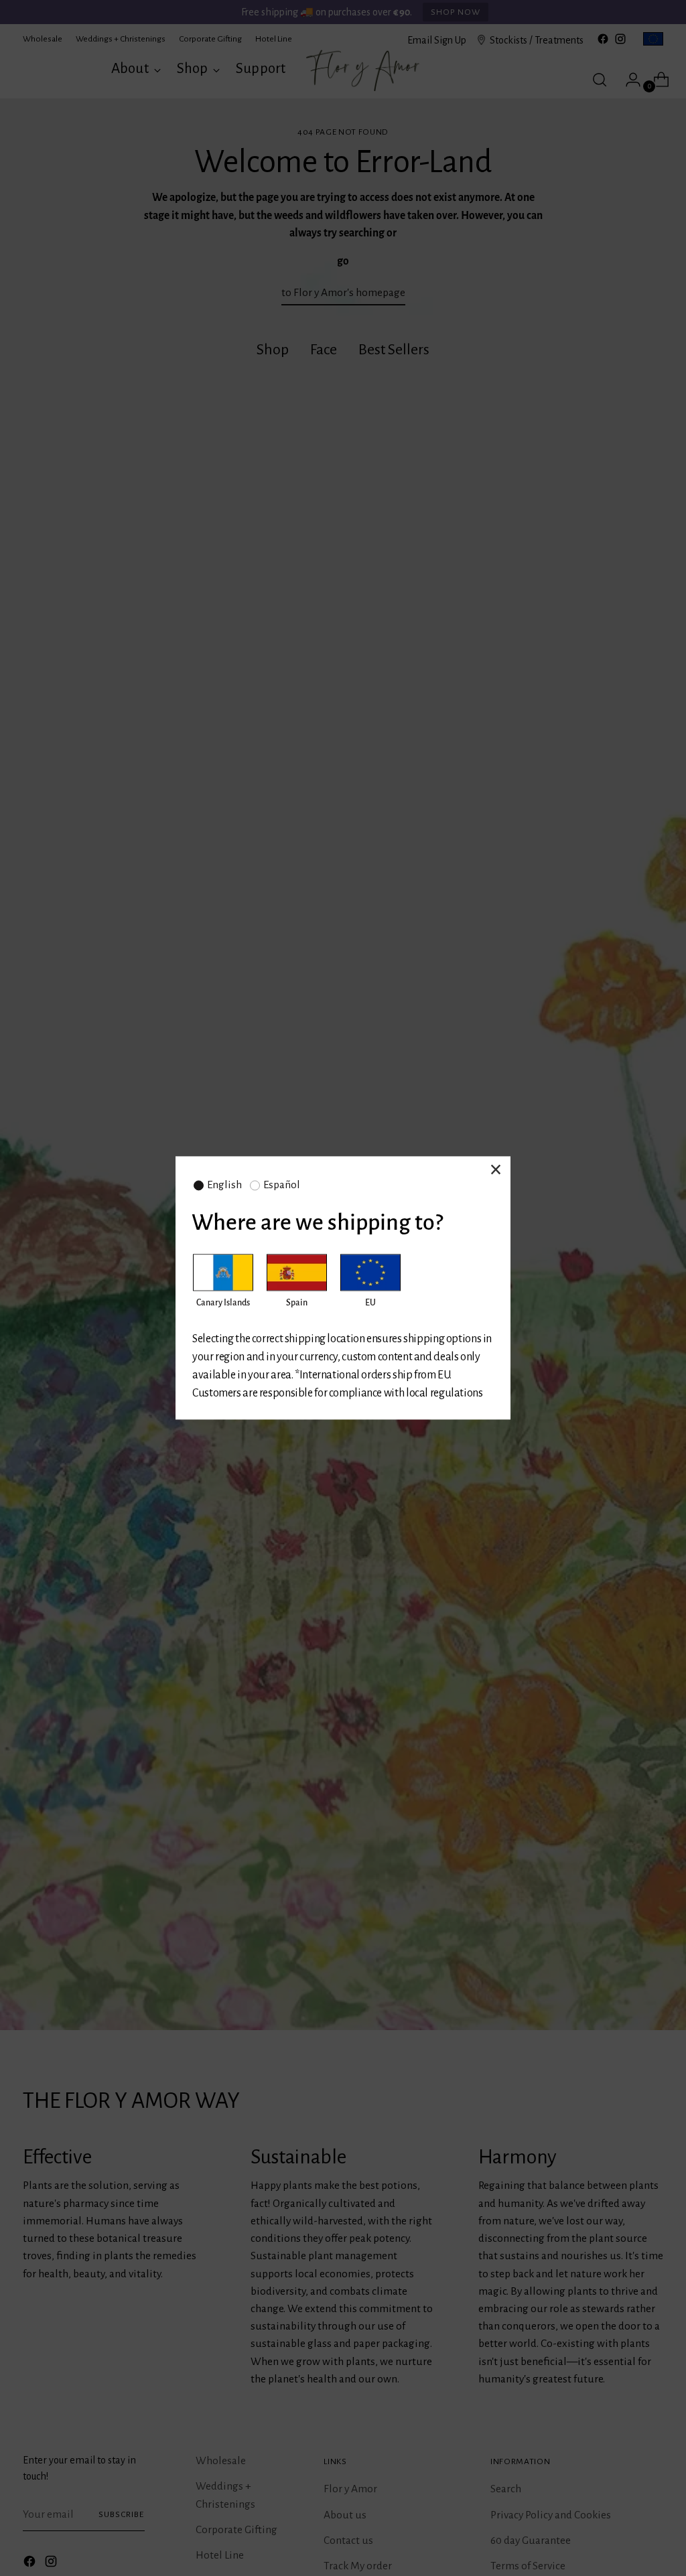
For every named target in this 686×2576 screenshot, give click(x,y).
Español (282, 1185)
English (224, 1185)
